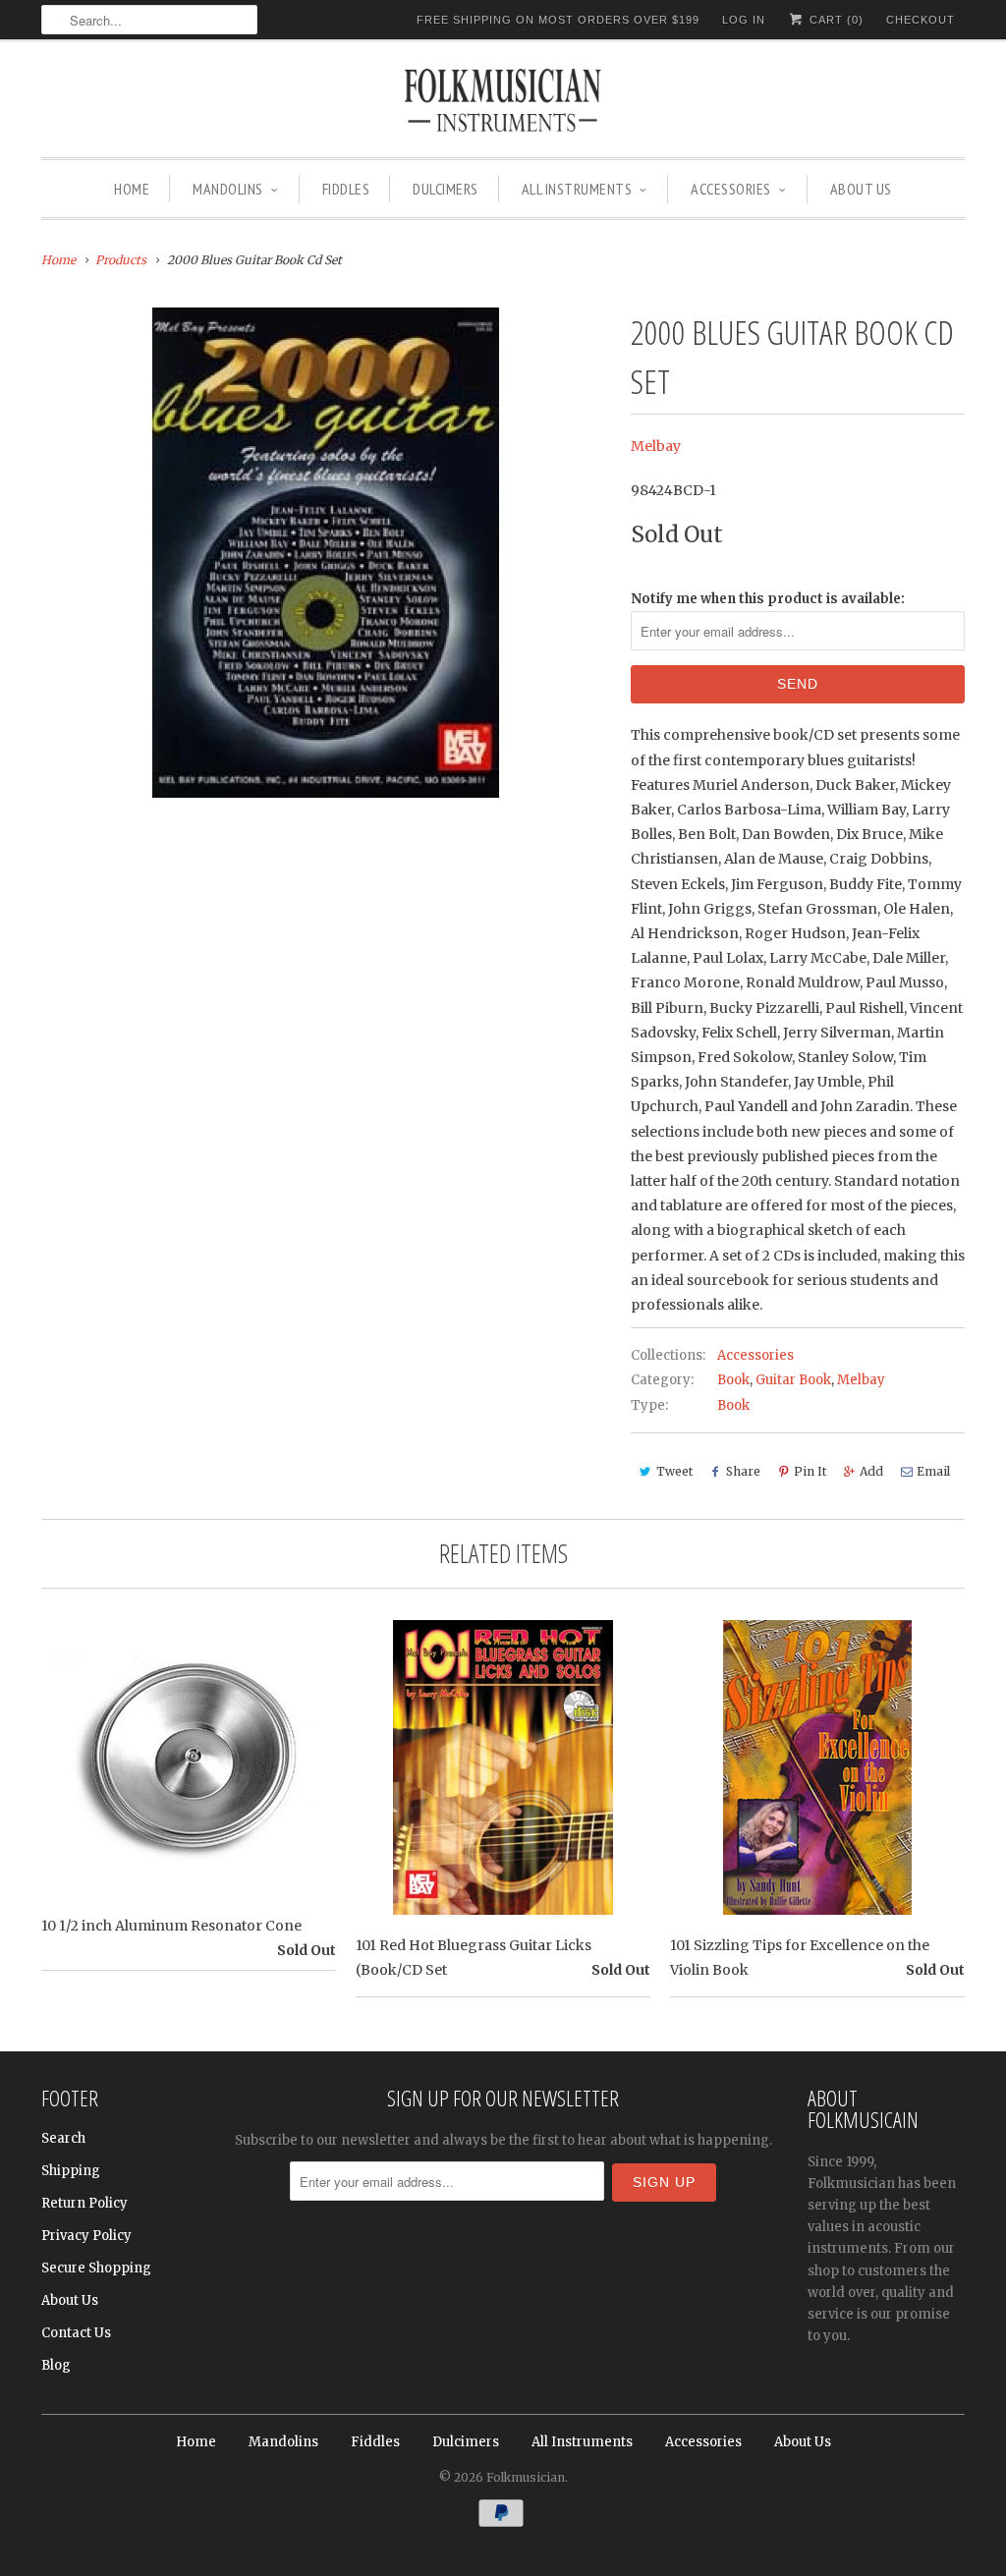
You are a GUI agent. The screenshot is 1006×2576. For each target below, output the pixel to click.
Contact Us (76, 2333)
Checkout (921, 20)
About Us (861, 189)
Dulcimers (446, 189)
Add (871, 1471)
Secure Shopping (96, 2268)
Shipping (71, 2171)
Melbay (656, 446)
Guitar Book (793, 1380)
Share (743, 1471)
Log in (744, 20)
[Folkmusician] (503, 103)
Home (132, 189)
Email (933, 1471)
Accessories (731, 189)
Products (121, 260)
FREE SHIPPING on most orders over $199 (558, 20)
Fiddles (346, 189)
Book (733, 1380)
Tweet (674, 1471)
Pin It (810, 1471)
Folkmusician (526, 2477)
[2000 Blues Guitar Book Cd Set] (326, 553)
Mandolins (228, 189)
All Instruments (577, 189)
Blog (56, 2365)
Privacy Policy (86, 2236)
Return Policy (84, 2203)
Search (63, 2138)
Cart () (835, 20)
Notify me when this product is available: (768, 599)
